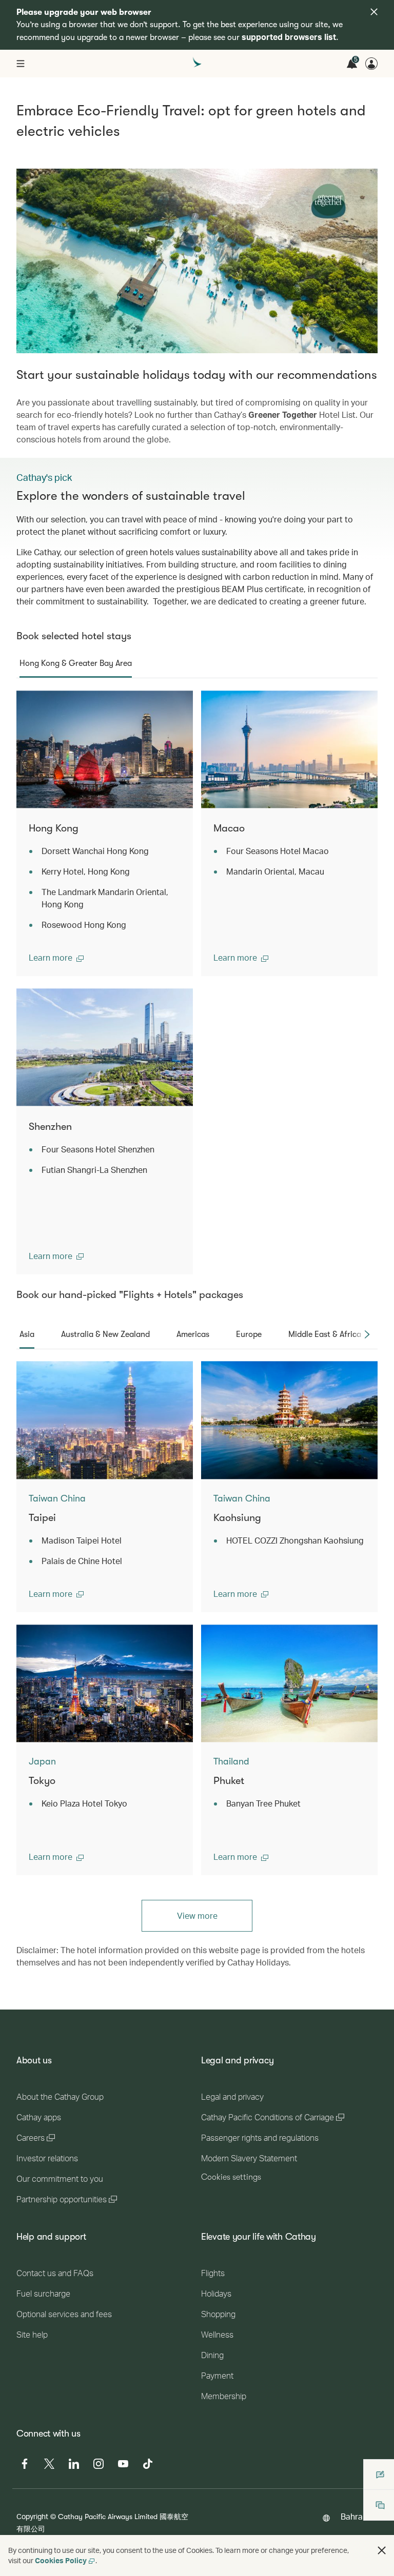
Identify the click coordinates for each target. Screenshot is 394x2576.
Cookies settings (231, 2177)
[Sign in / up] (371, 64)
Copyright (32, 2516)
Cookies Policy (61, 2560)
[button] (56, 958)
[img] (374, 12)
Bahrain (355, 2516)
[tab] (76, 663)
